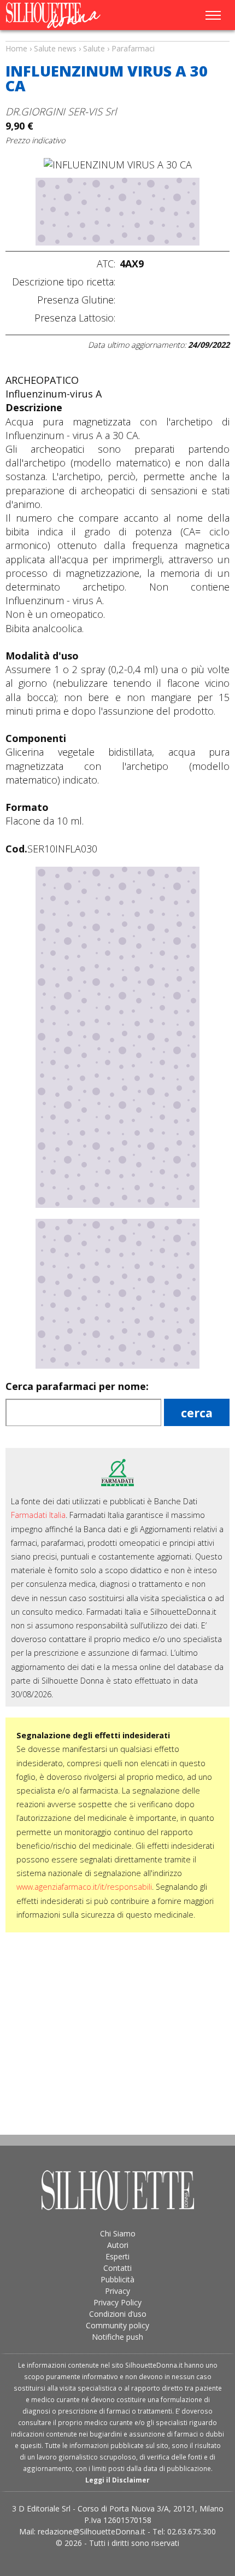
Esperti (117, 2256)
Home (16, 48)
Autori (118, 2245)
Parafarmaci (133, 48)
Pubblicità (117, 2279)
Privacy (117, 2291)
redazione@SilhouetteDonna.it (92, 2531)
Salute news (117, 38)
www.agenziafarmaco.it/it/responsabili (84, 1887)
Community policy (117, 2325)
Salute (94, 48)
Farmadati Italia (38, 1515)
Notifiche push (117, 2337)
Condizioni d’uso (118, 2314)
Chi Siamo (118, 2233)
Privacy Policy (117, 2302)
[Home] (70, 15)
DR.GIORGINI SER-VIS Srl (61, 111)
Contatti (117, 2268)
